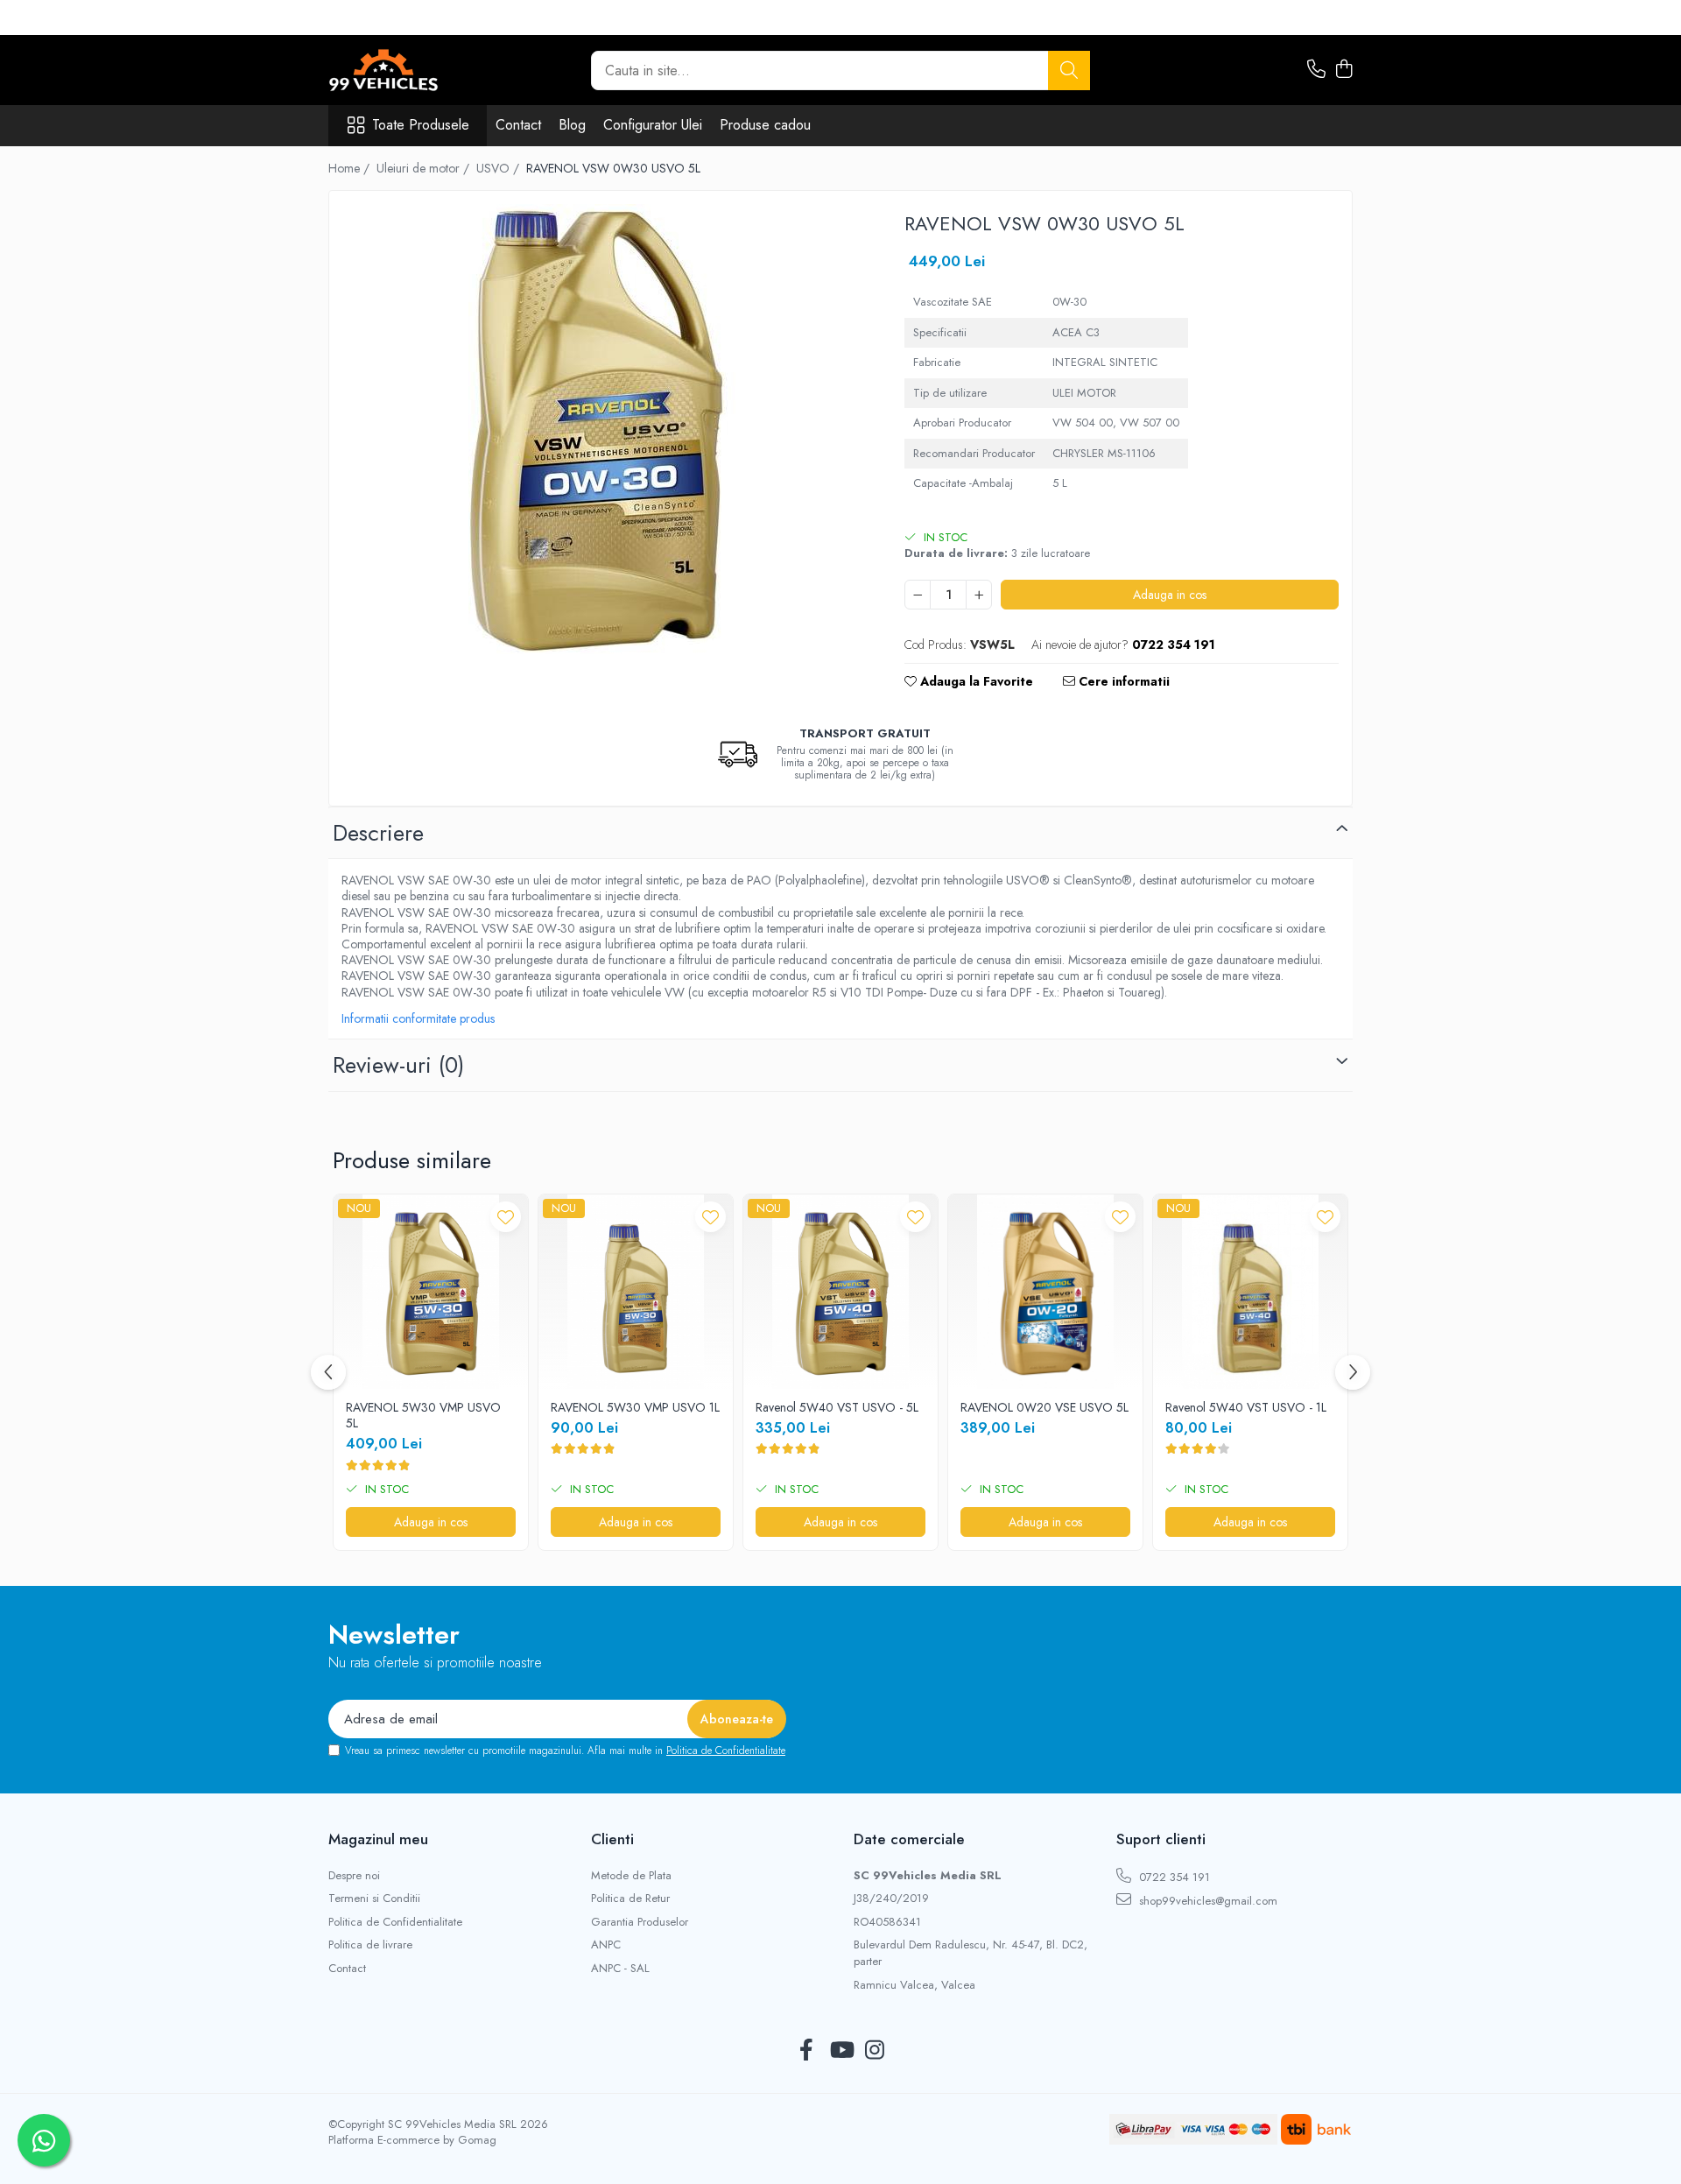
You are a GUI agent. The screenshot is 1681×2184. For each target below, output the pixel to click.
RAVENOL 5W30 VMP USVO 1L (635, 1407)
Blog (572, 125)
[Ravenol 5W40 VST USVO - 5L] (840, 1292)
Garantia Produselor (640, 1922)
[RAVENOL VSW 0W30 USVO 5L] (601, 429)
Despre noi (354, 1876)
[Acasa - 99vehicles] (416, 70)
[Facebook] (807, 2051)
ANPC (606, 1945)
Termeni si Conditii (374, 1899)
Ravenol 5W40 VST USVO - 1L (1246, 1407)
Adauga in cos (1170, 595)
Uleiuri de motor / (425, 168)
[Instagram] (875, 2051)
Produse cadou (765, 125)
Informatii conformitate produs (418, 1018)
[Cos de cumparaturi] (1343, 70)
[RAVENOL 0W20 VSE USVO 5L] (1045, 1292)
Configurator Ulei (653, 125)
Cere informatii (1122, 681)
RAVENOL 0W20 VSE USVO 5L (1044, 1407)
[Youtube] (841, 2051)
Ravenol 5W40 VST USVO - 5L (837, 1407)
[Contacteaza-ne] (1316, 70)
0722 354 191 (1173, 1877)
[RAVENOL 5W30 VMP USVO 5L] (431, 1292)
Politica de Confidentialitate (726, 1751)
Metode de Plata (631, 1876)
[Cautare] (1069, 70)
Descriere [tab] (378, 833)
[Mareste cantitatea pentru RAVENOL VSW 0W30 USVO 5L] (979, 595)
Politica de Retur (630, 1899)
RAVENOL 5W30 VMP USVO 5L (423, 1415)
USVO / (499, 168)
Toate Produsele (421, 125)
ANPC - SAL (620, 1969)
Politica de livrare (370, 1945)
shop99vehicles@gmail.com (1206, 1901)
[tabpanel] (601, 429)
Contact (518, 125)
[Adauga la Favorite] (506, 1217)
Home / (351, 168)
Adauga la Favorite (975, 681)
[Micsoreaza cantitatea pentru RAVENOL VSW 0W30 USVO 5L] (918, 595)
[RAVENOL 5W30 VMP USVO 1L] (636, 1292)
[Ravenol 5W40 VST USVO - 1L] (1250, 1292)
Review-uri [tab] (398, 1065)
